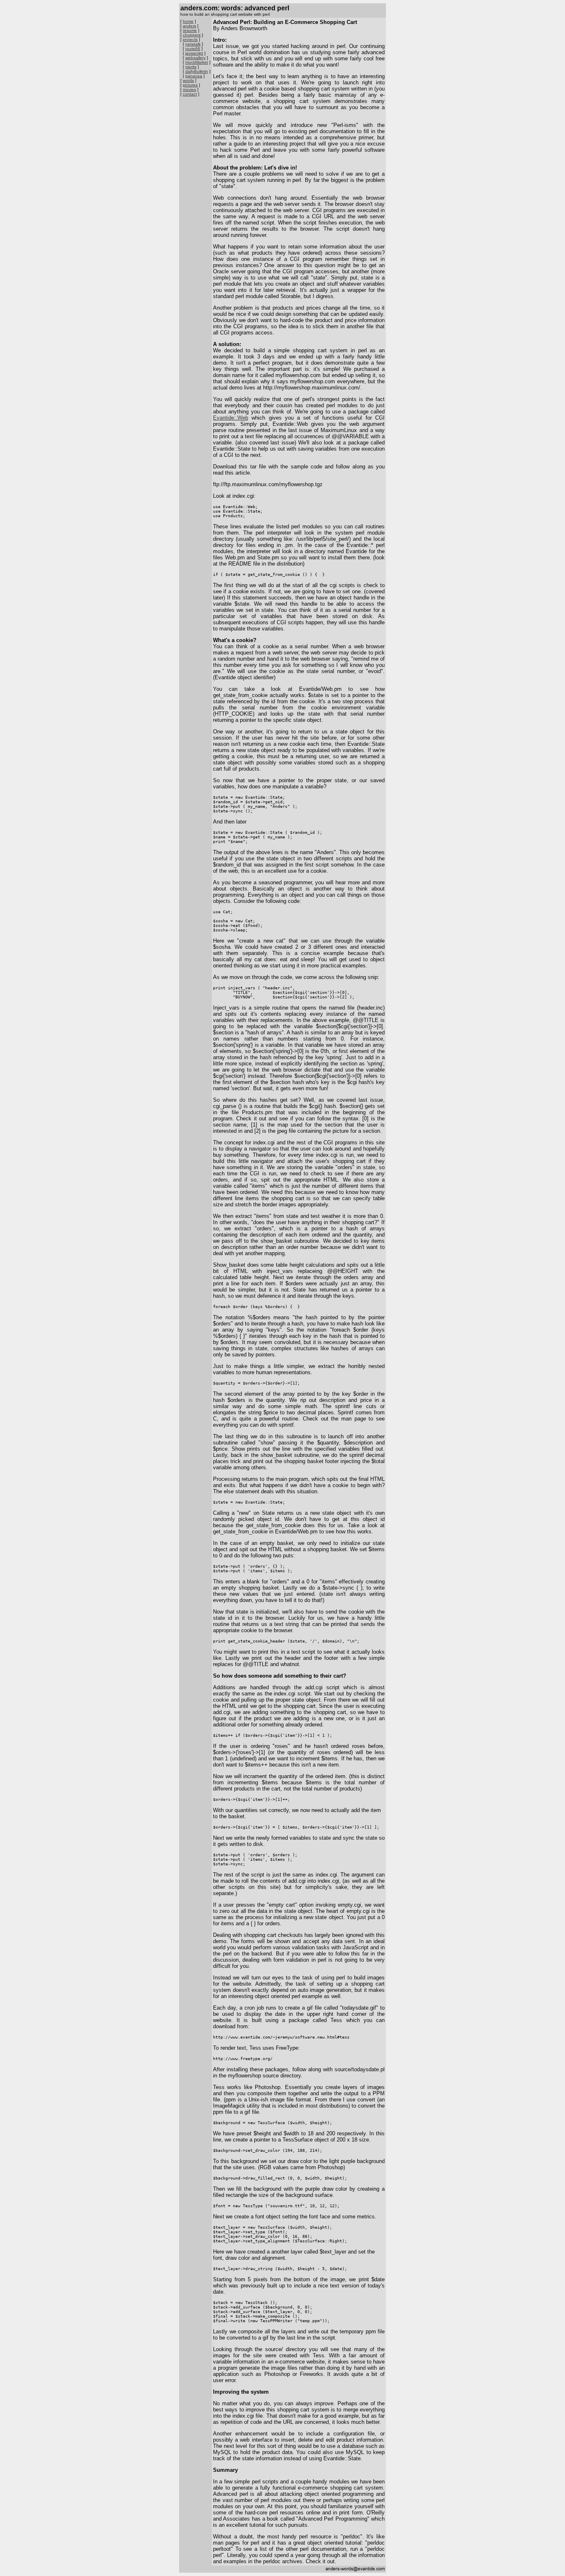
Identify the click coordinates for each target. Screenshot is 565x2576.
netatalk (193, 44)
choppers (192, 35)
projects (190, 39)
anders (189, 26)
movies (189, 90)
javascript (194, 53)
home (188, 21)
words (188, 80)
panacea (194, 76)
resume (190, 30)
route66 (193, 49)
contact (190, 94)
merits (191, 67)
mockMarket (197, 62)
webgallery (195, 58)
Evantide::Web (231, 418)
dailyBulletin (197, 71)
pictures (190, 85)
